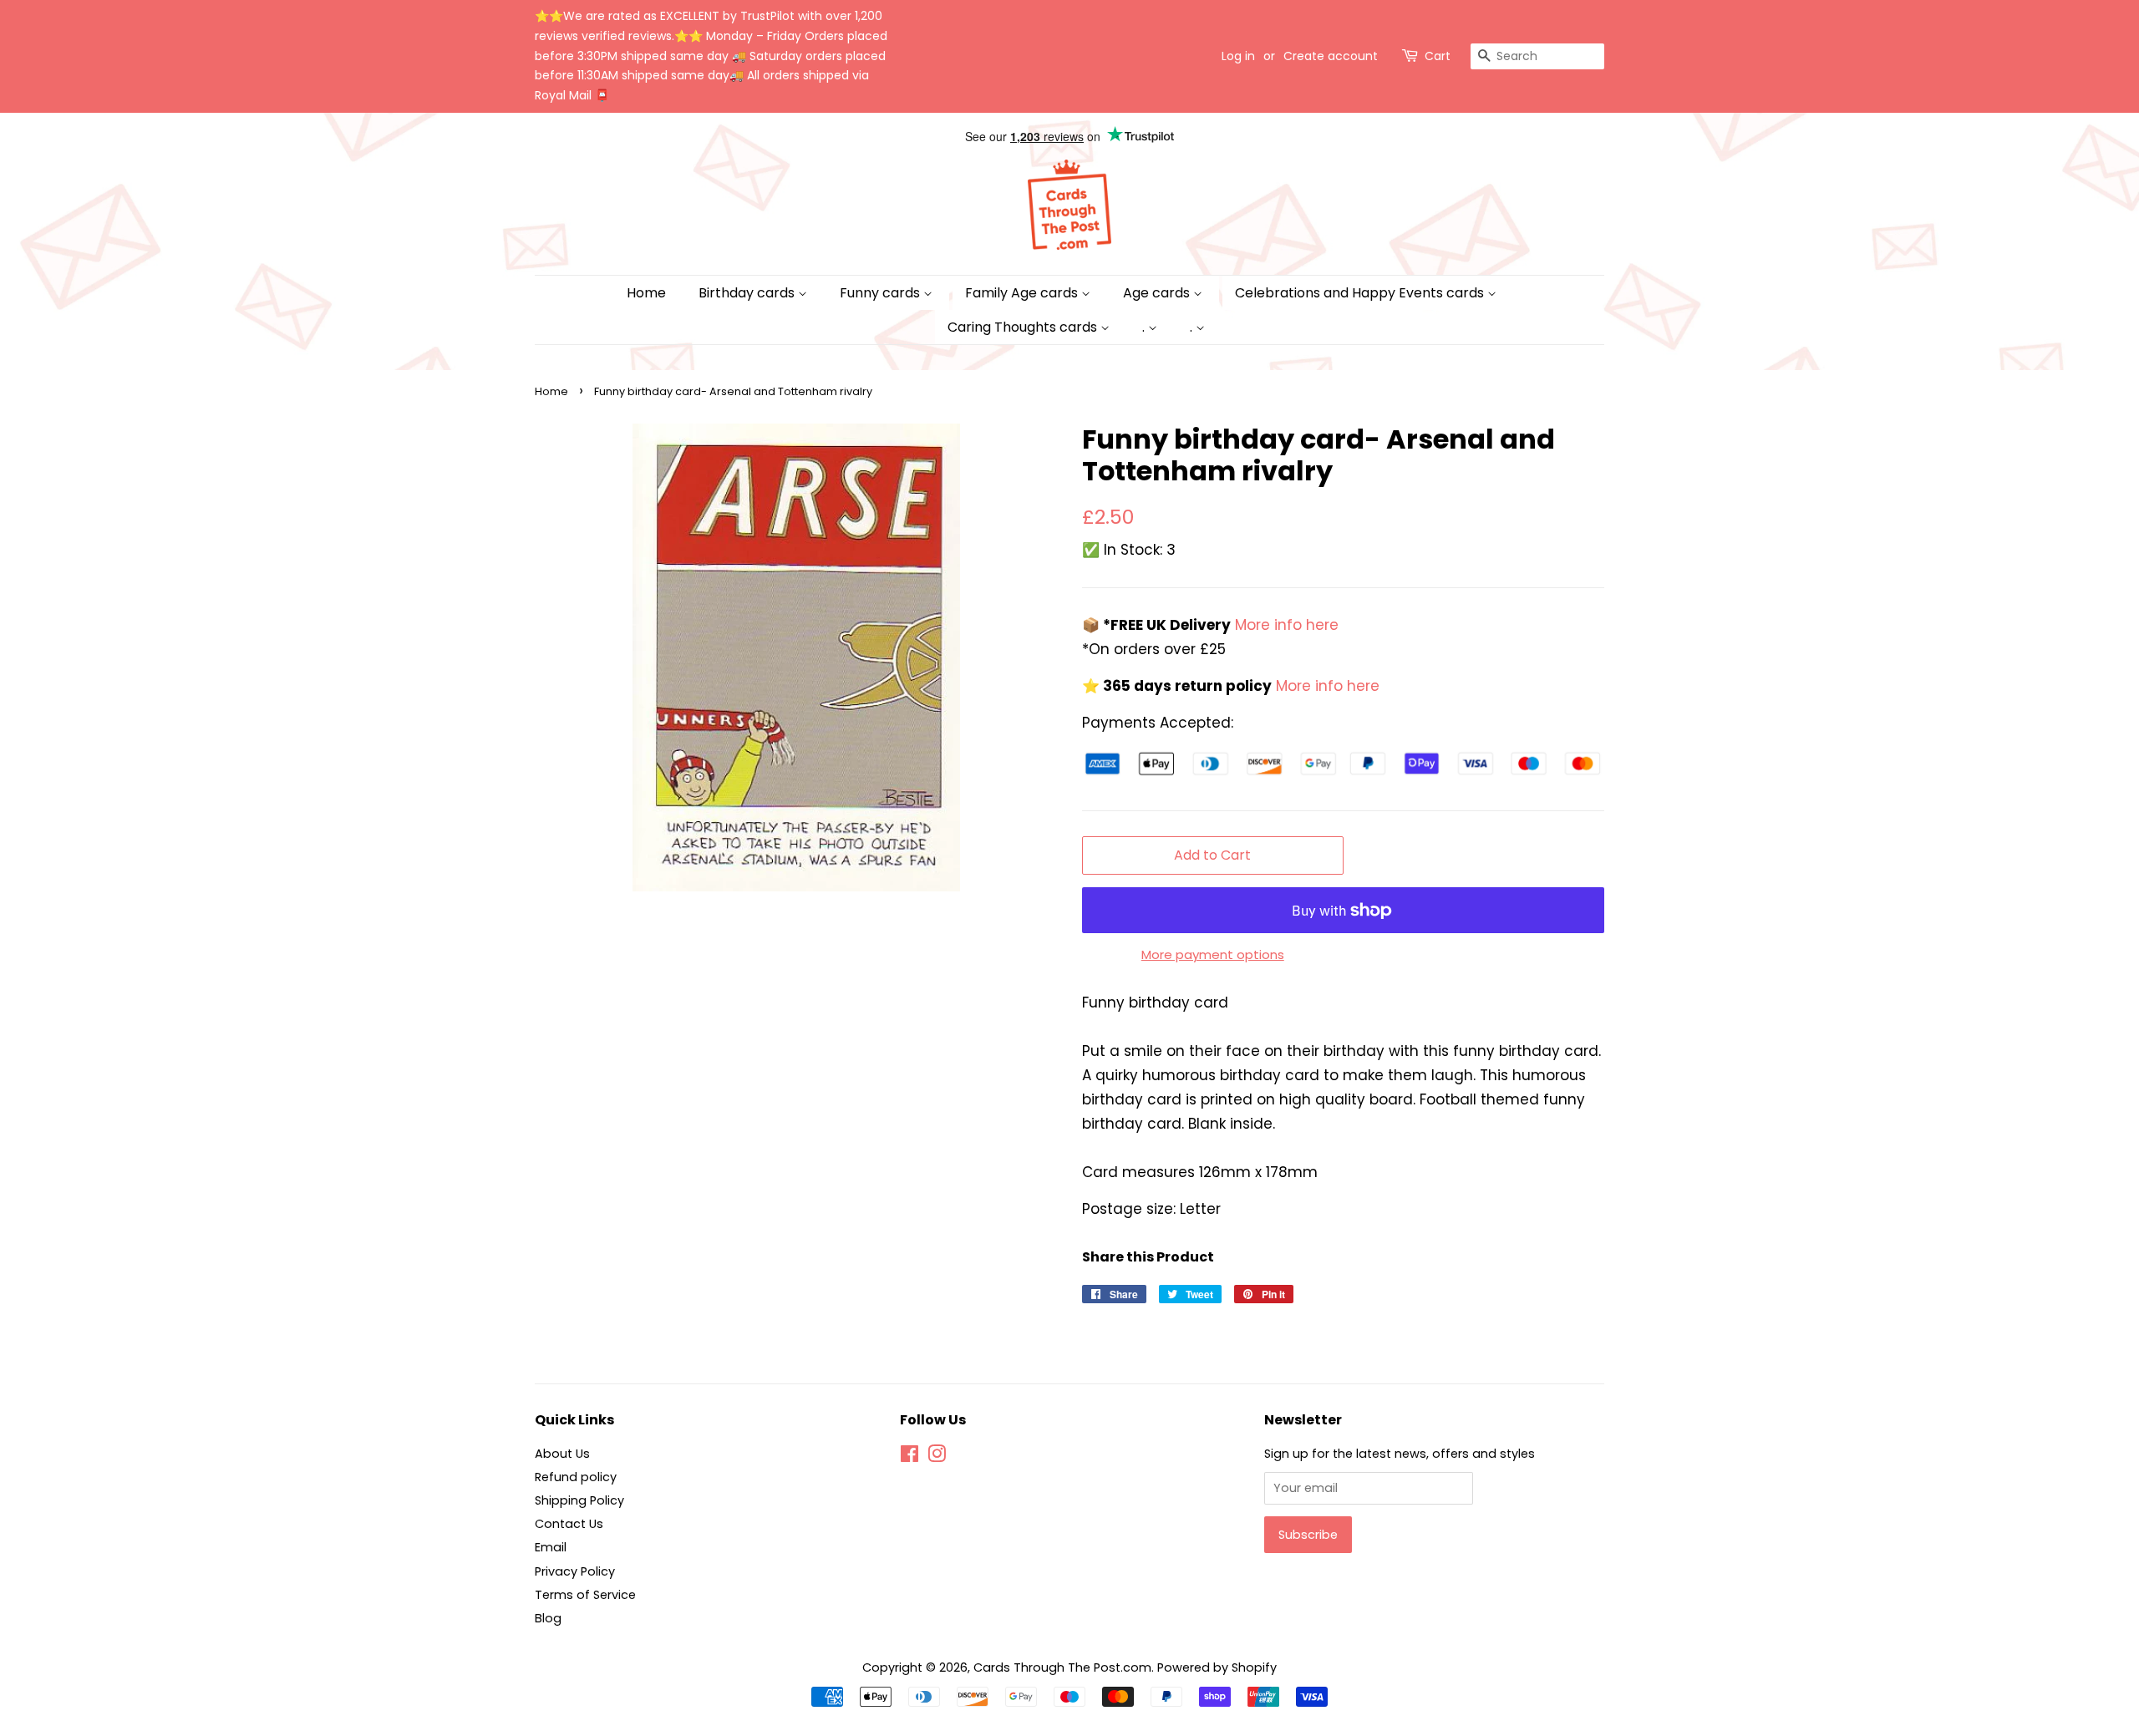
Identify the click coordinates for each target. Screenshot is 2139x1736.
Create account (1331, 56)
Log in (1238, 56)
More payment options (1213, 954)
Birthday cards (748, 293)
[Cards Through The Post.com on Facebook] (909, 1457)
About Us (562, 1454)
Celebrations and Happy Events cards (1361, 293)
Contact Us (569, 1524)
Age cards (1158, 293)
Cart (1438, 56)
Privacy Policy (575, 1571)
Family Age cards (1023, 293)
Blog (548, 1618)
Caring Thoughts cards (1024, 327)
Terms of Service (585, 1595)
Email (551, 1547)
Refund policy (576, 1477)
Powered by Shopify (1217, 1667)
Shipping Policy (579, 1500)
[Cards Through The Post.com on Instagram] (937, 1457)
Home (646, 293)
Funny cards (882, 293)
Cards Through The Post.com (1062, 1667)
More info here (1285, 625)
